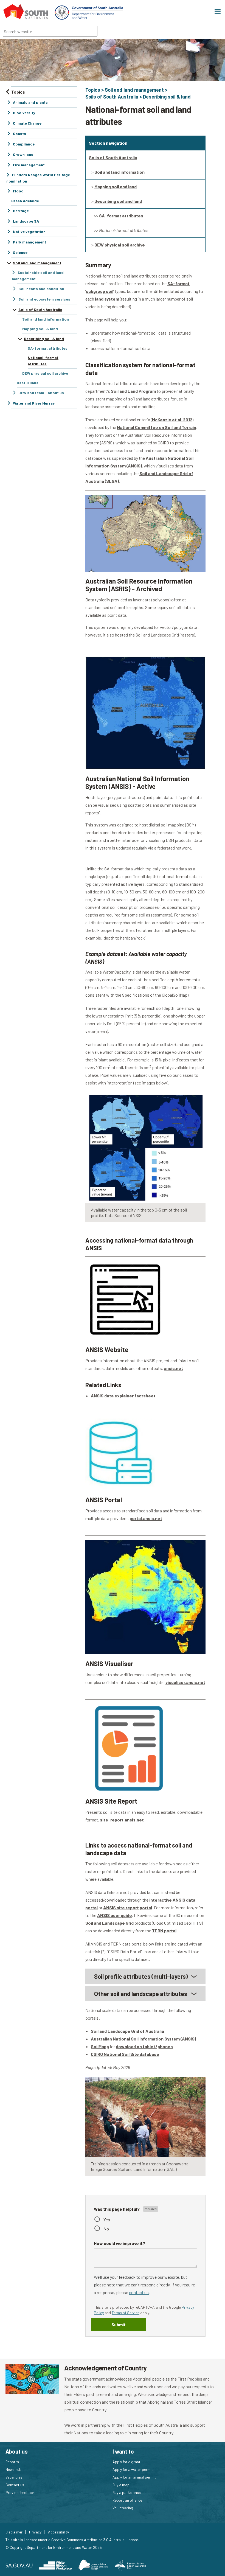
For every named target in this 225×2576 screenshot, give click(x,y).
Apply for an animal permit (134, 2477)
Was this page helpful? (117, 2209)
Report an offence (127, 2500)
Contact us (15, 2485)
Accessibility (58, 2532)
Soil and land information (119, 172)
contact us (139, 2292)
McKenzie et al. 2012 (172, 420)
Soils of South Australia (112, 97)
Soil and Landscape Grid (109, 1923)
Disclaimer (14, 2532)
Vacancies (14, 2477)
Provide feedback (20, 2492)
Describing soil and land (118, 201)
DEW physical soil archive (120, 245)
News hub (13, 2469)
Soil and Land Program (133, 391)
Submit (119, 2324)
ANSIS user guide (115, 1915)
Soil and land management (134, 90)
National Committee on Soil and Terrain (157, 427)
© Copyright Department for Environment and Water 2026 (54, 2547)
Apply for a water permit (133, 2469)
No (106, 2229)
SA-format (178, 283)
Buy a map (121, 2485)
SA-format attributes (121, 216)
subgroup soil (100, 291)
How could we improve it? (119, 2243)
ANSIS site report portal (128, 1908)
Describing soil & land (167, 97)
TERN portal (164, 1931)
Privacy (35, 2532)
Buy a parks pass (127, 2492)
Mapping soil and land (116, 187)
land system (107, 299)
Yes (107, 2220)
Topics (93, 90)
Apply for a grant (126, 2462)
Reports (12, 2462)
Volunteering (123, 2508)
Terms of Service (126, 2313)
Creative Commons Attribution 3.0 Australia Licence (95, 2540)
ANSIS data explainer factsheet (123, 1396)
